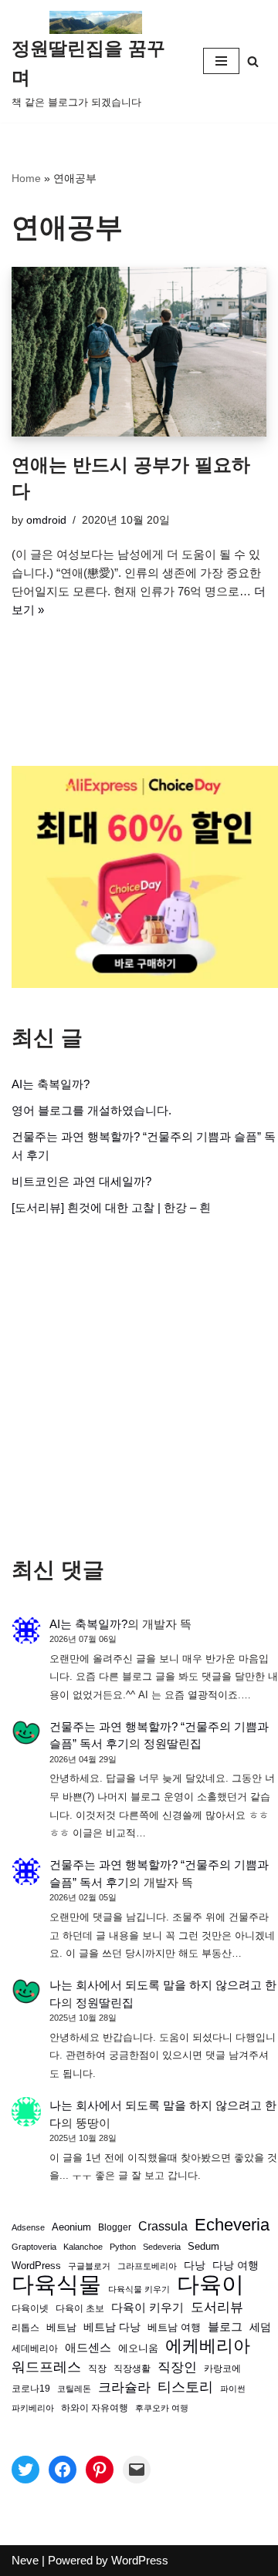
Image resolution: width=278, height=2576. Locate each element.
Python (123, 2247)
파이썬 (233, 2389)
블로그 (225, 2326)
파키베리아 (33, 2408)
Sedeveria (162, 2247)
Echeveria (232, 2225)
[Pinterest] (100, 2470)
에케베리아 (208, 2346)
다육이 (210, 2284)
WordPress (36, 2266)
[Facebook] (63, 2470)
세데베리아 (35, 2348)
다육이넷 (30, 2308)
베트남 (61, 2327)
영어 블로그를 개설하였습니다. (92, 1110)
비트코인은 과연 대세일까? (81, 1181)
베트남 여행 (174, 2327)
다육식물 (56, 2284)
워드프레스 (46, 2367)
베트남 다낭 (112, 2327)
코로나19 (31, 2389)
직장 (97, 2369)
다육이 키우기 (147, 2307)
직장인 (177, 2367)
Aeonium (71, 2227)
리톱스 (25, 2327)
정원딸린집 (173, 1743)
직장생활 (132, 2369)
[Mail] (137, 2470)
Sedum (203, 2246)
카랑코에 (222, 2369)
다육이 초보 (80, 2308)
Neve (25, 2560)
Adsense (28, 2227)
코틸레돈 (74, 2389)
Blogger (115, 2227)
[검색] (253, 61)
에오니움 (138, 2348)
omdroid (46, 520)
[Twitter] (25, 2470)
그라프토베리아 (147, 2266)
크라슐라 (124, 2387)
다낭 (195, 2265)
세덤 (260, 2327)
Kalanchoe (83, 2247)
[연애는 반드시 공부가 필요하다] (139, 352)
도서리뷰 (217, 2307)
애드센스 (88, 2348)
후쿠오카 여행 (162, 2408)
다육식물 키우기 (139, 2289)
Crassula (163, 2226)
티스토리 (185, 2387)
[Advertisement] (139, 1387)
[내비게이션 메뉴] (221, 61)
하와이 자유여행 (95, 2407)
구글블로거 (89, 2266)
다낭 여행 (236, 2265)
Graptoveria (34, 2247)
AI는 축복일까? (51, 1084)
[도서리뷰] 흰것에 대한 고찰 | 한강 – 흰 (111, 1207)
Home (26, 178)
